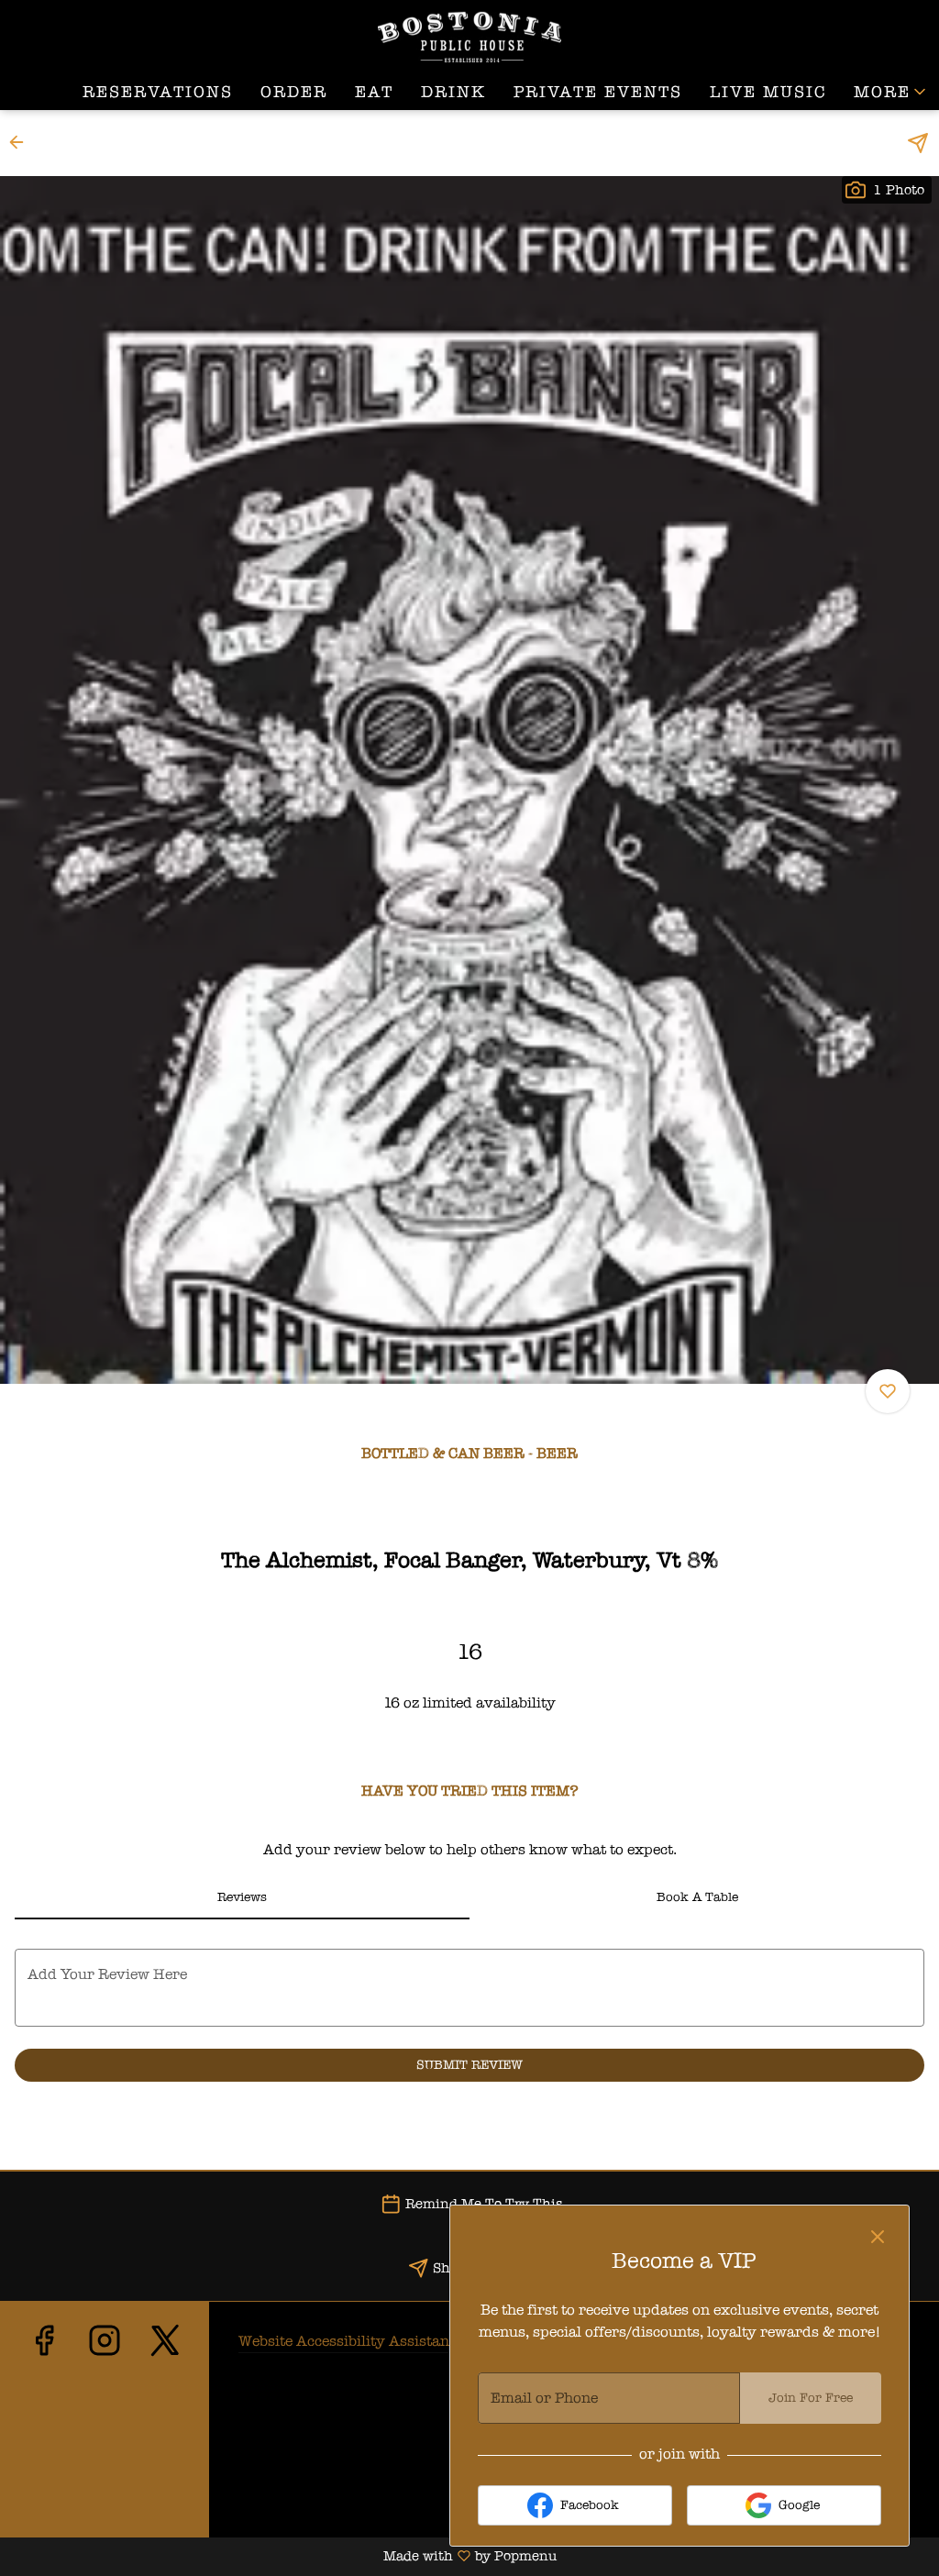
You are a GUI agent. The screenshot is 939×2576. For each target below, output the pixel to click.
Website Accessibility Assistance (351, 2341)
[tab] (242, 1897)
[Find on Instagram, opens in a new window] (105, 2430)
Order (294, 92)
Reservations (158, 92)
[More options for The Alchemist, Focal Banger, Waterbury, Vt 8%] (888, 1391)
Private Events (598, 92)
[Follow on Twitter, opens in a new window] (165, 2430)
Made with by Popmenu (278, 2557)
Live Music (768, 92)
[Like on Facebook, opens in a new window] (44, 2430)
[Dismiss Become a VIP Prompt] (878, 2237)
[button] (891, 92)
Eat (374, 92)
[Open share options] (918, 143)
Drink (453, 92)
